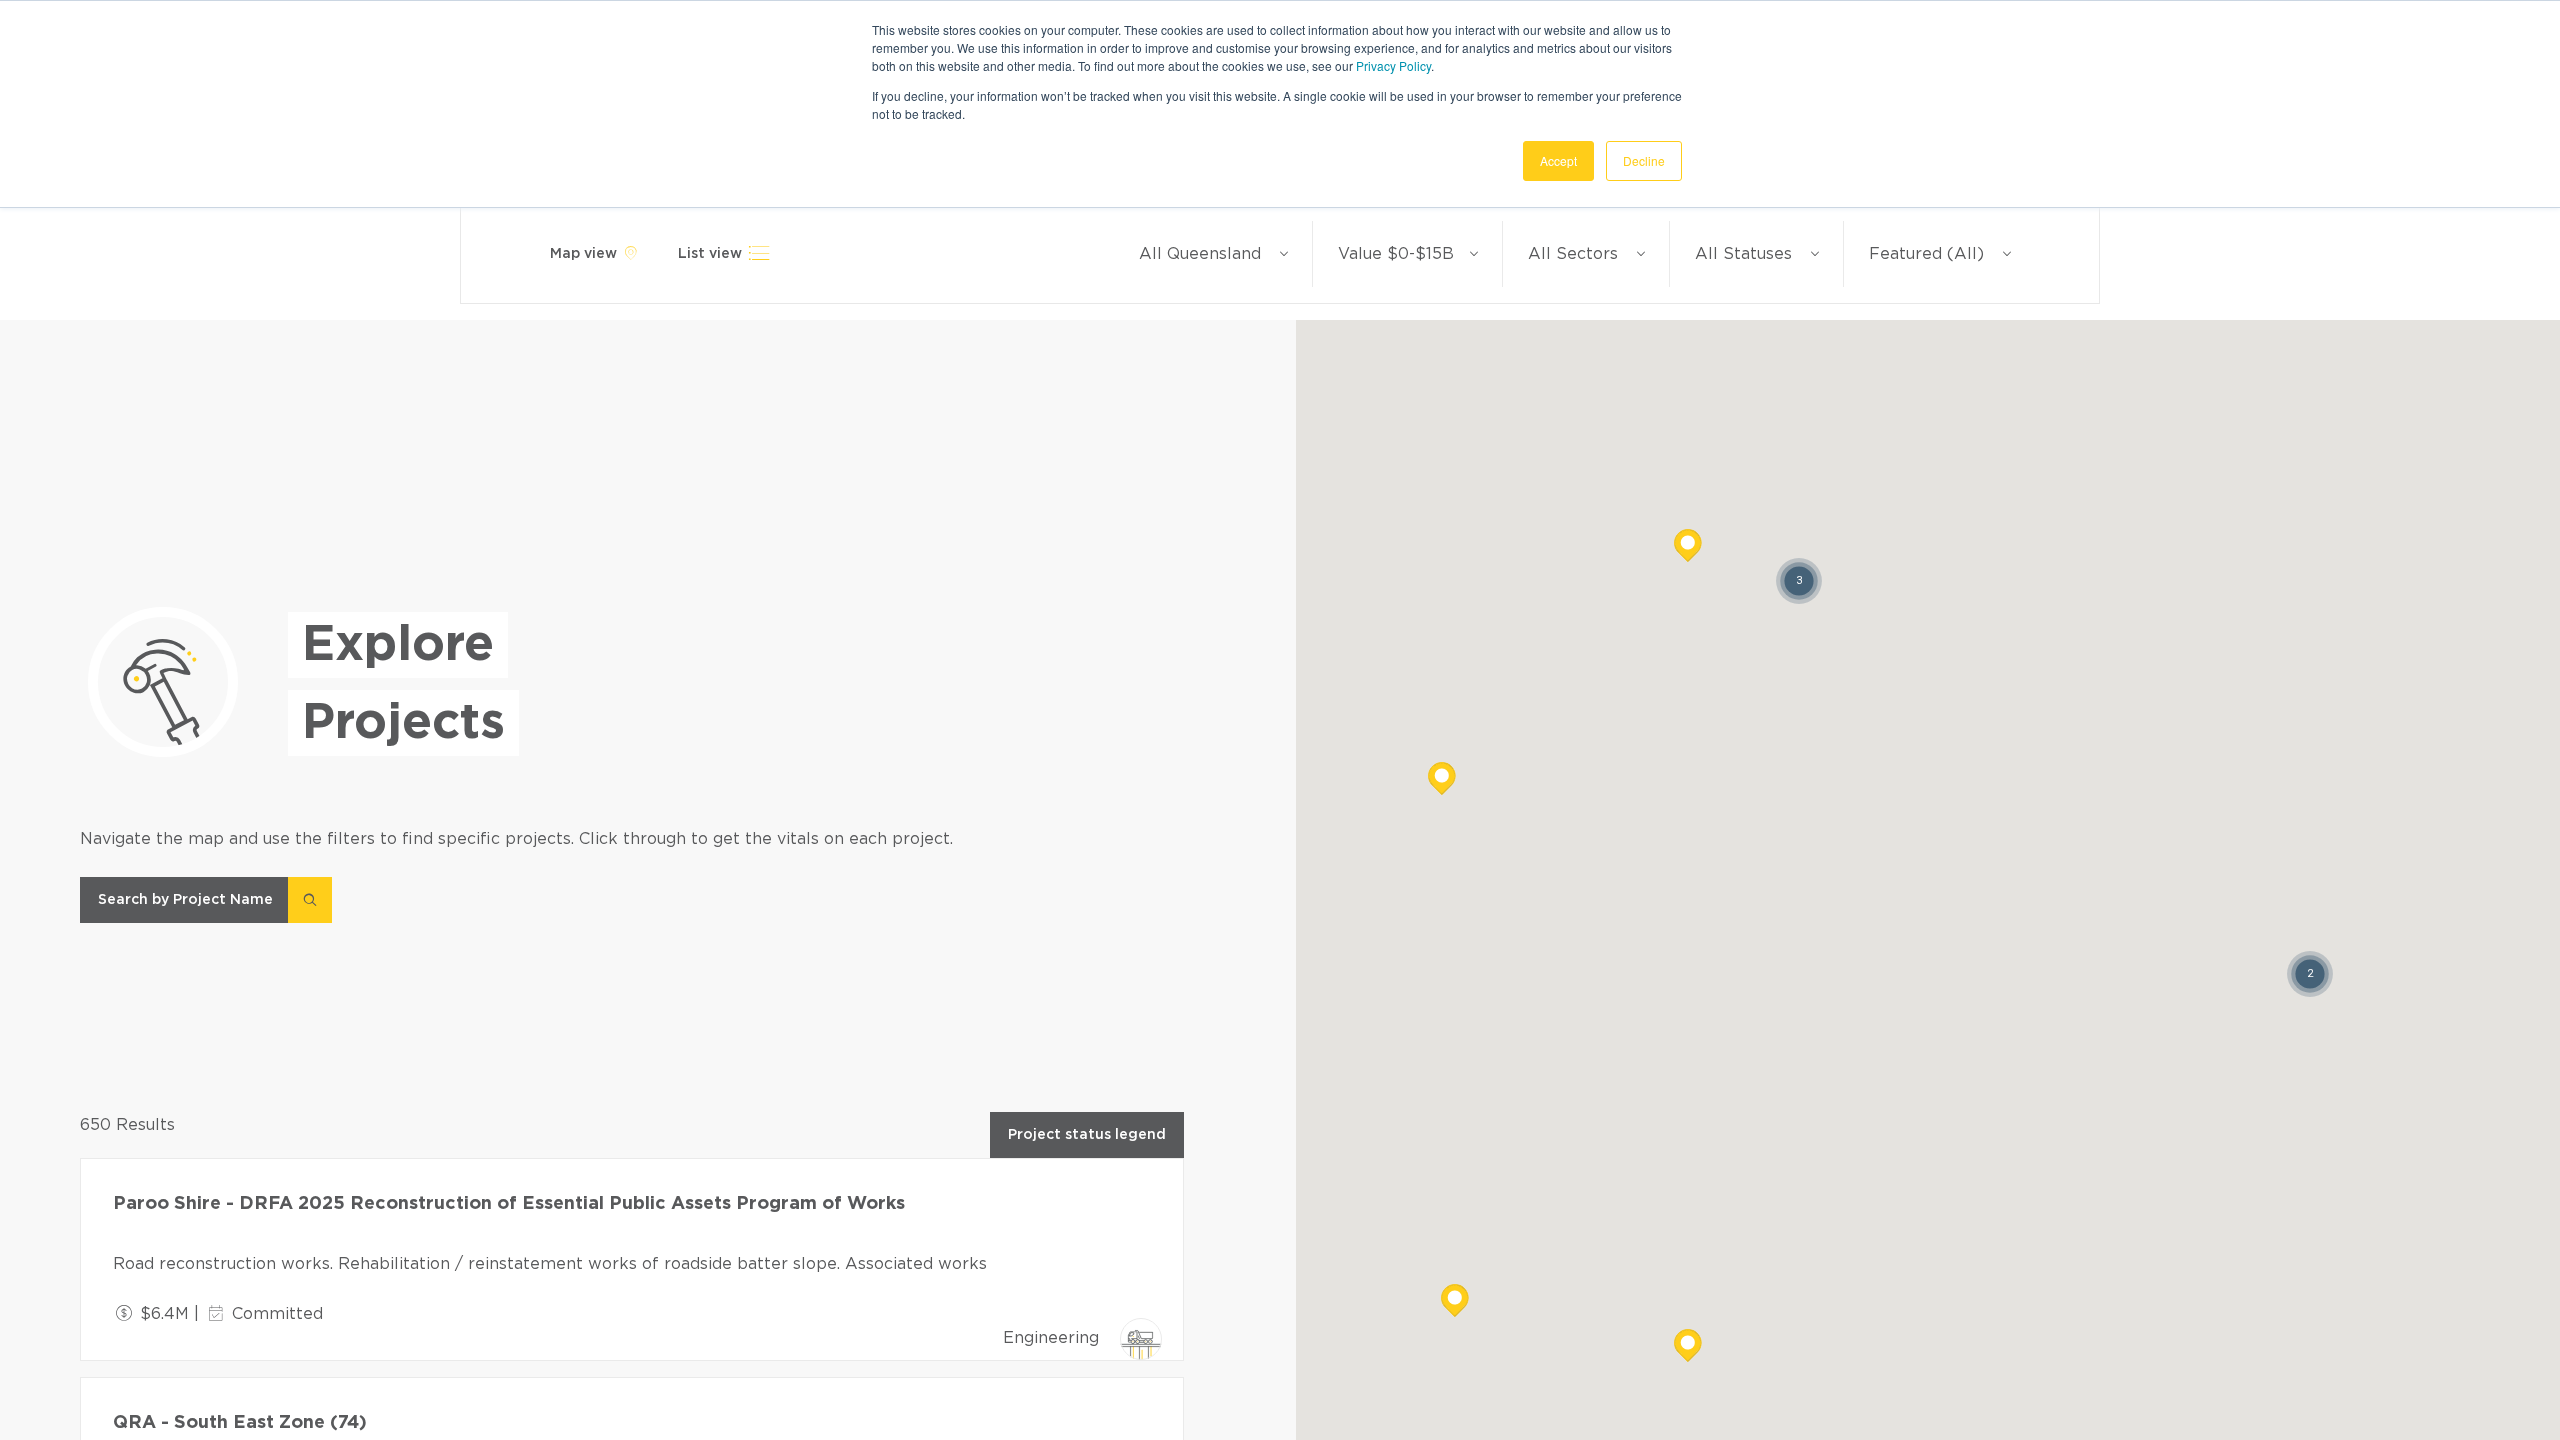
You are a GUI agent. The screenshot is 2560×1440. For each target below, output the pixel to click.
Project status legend (1087, 1135)
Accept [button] (1558, 160)
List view (712, 254)
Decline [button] (1644, 160)
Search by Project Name (185, 900)
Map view (585, 254)
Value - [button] (1396, 254)
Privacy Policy (1393, 65)
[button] (1688, 1358)
